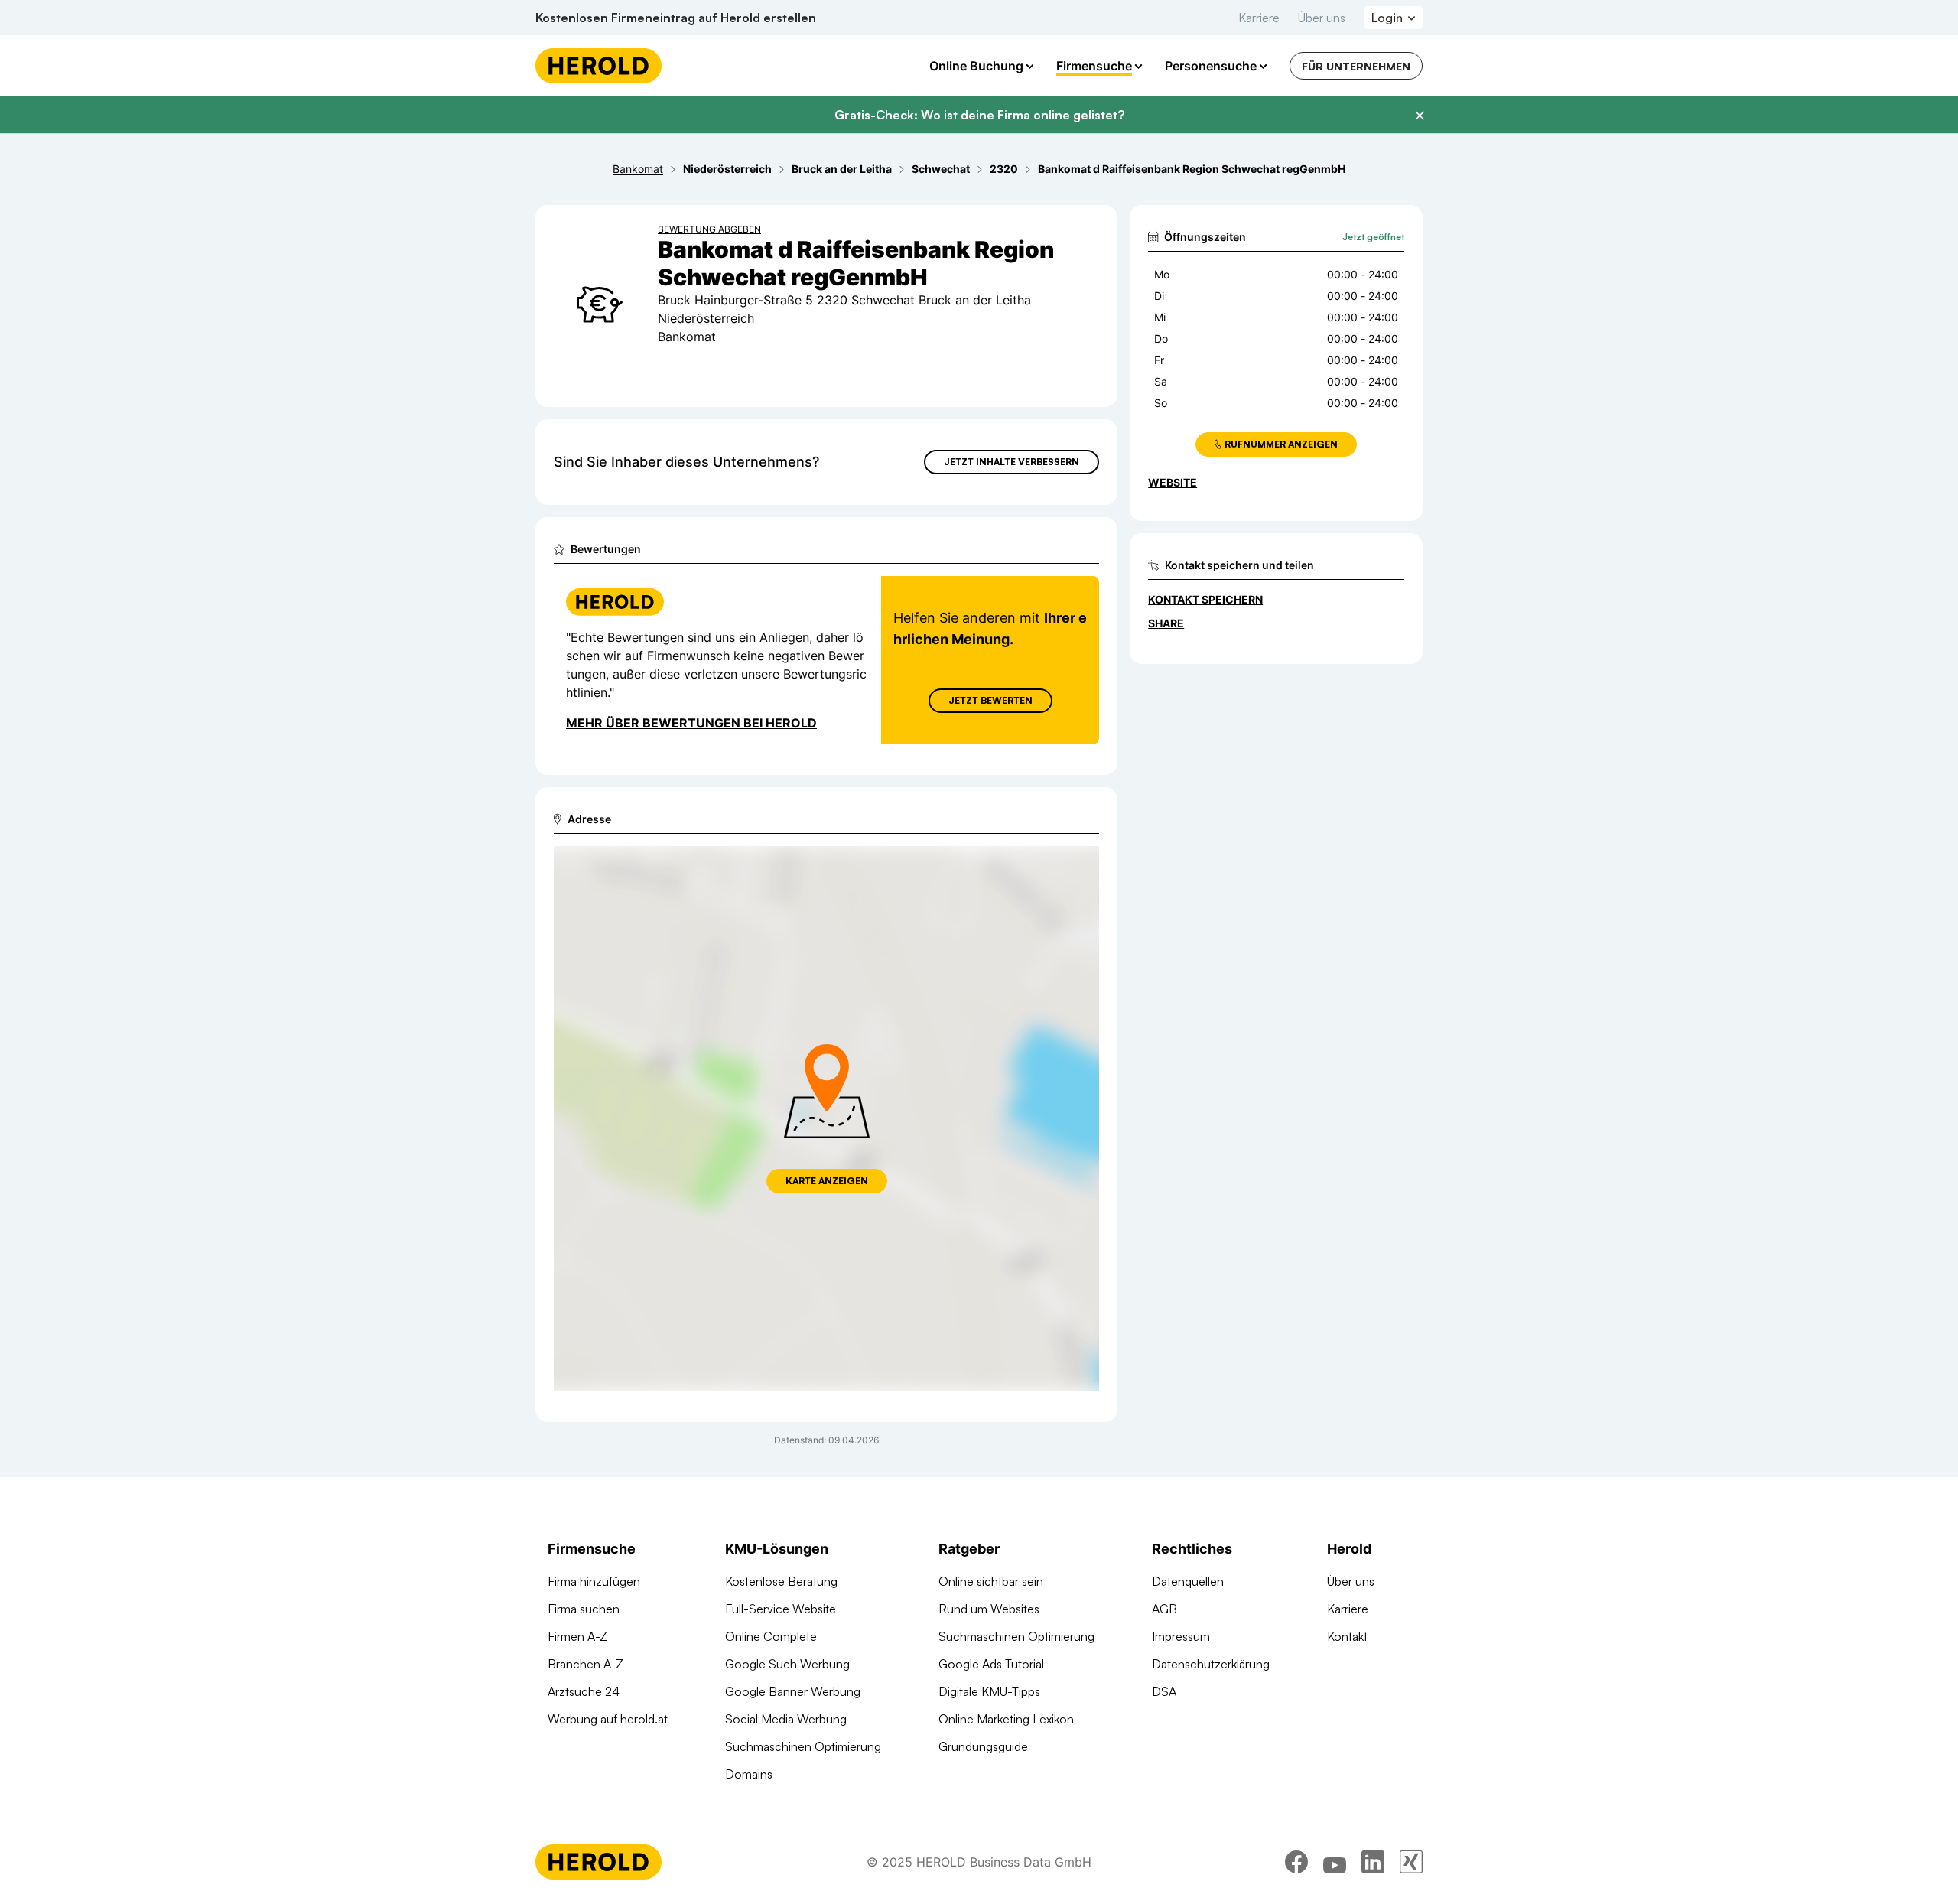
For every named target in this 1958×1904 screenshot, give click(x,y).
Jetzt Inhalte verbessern (1012, 462)
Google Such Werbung (787, 1664)
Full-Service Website (781, 1609)
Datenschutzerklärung (1211, 1664)
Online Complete (771, 1636)
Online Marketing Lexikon (1006, 1719)
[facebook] (1296, 1862)
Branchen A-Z (585, 1664)
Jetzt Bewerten (990, 700)
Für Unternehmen (1356, 66)
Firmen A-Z (577, 1636)
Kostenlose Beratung (781, 1581)
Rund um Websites (989, 1609)
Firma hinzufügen (594, 1581)
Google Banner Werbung (793, 1691)
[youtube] (1335, 1862)
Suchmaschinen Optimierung (803, 1746)
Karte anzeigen (827, 1181)
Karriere (1259, 18)
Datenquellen (1188, 1581)
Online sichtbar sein (991, 1581)
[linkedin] (1373, 1862)
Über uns (1322, 18)
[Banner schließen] (1420, 116)
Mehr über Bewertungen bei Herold (691, 723)
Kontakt (1347, 1636)
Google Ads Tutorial (991, 1664)
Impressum (1181, 1636)
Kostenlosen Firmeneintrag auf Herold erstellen (676, 18)
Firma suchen (584, 1609)
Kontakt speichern (1205, 599)
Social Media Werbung (786, 1719)
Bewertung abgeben (709, 229)
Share (1166, 623)
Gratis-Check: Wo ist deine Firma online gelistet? (979, 115)
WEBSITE (1173, 482)
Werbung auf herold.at (608, 1719)
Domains (749, 1774)
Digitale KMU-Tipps (989, 1691)
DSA (1164, 1691)
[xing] (1411, 1862)
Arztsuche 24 (584, 1691)
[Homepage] (598, 66)
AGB (1164, 1609)
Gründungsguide (983, 1746)
